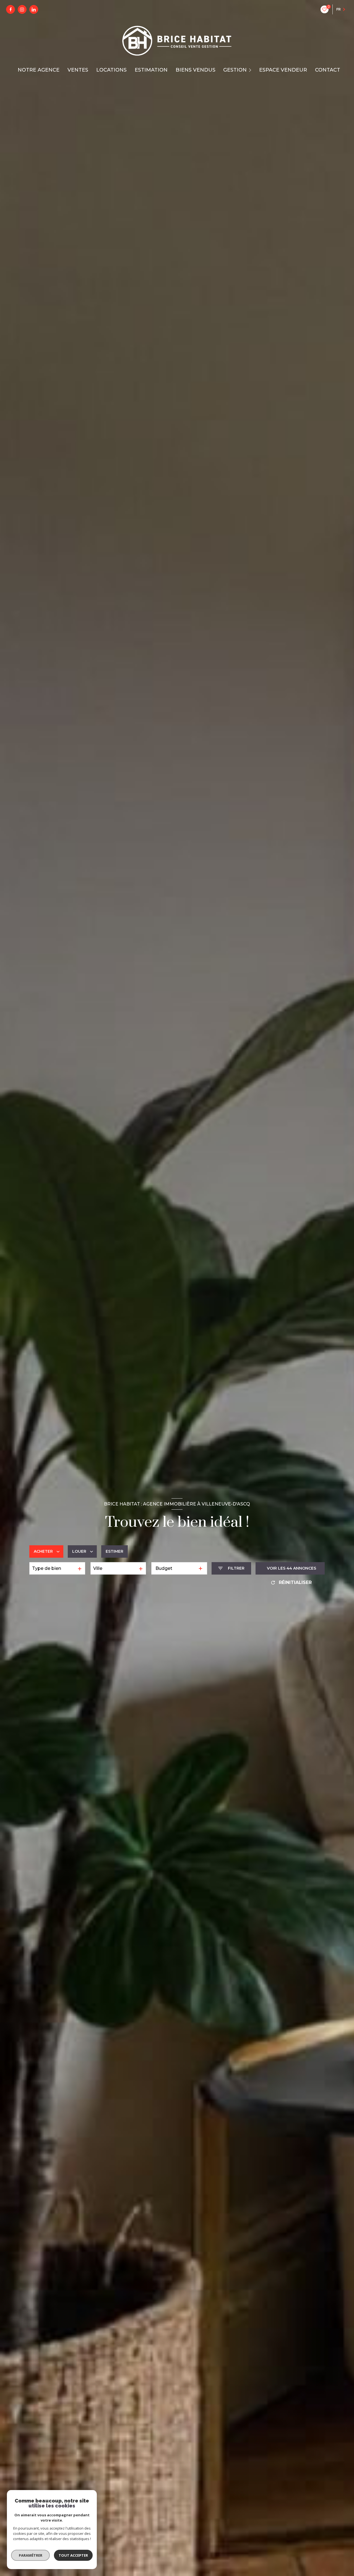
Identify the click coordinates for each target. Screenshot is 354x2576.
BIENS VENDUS (196, 70)
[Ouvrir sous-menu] (251, 70)
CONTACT (328, 70)
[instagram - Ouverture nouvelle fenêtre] (22, 9)
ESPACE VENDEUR (283, 70)
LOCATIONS (111, 70)
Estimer (114, 1551)
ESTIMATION (151, 70)
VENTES (78, 70)
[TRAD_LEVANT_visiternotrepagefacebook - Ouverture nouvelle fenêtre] (11, 9)
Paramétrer (31, 2555)
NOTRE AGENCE (39, 70)
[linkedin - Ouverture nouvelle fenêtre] (34, 9)
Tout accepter (73, 2555)
